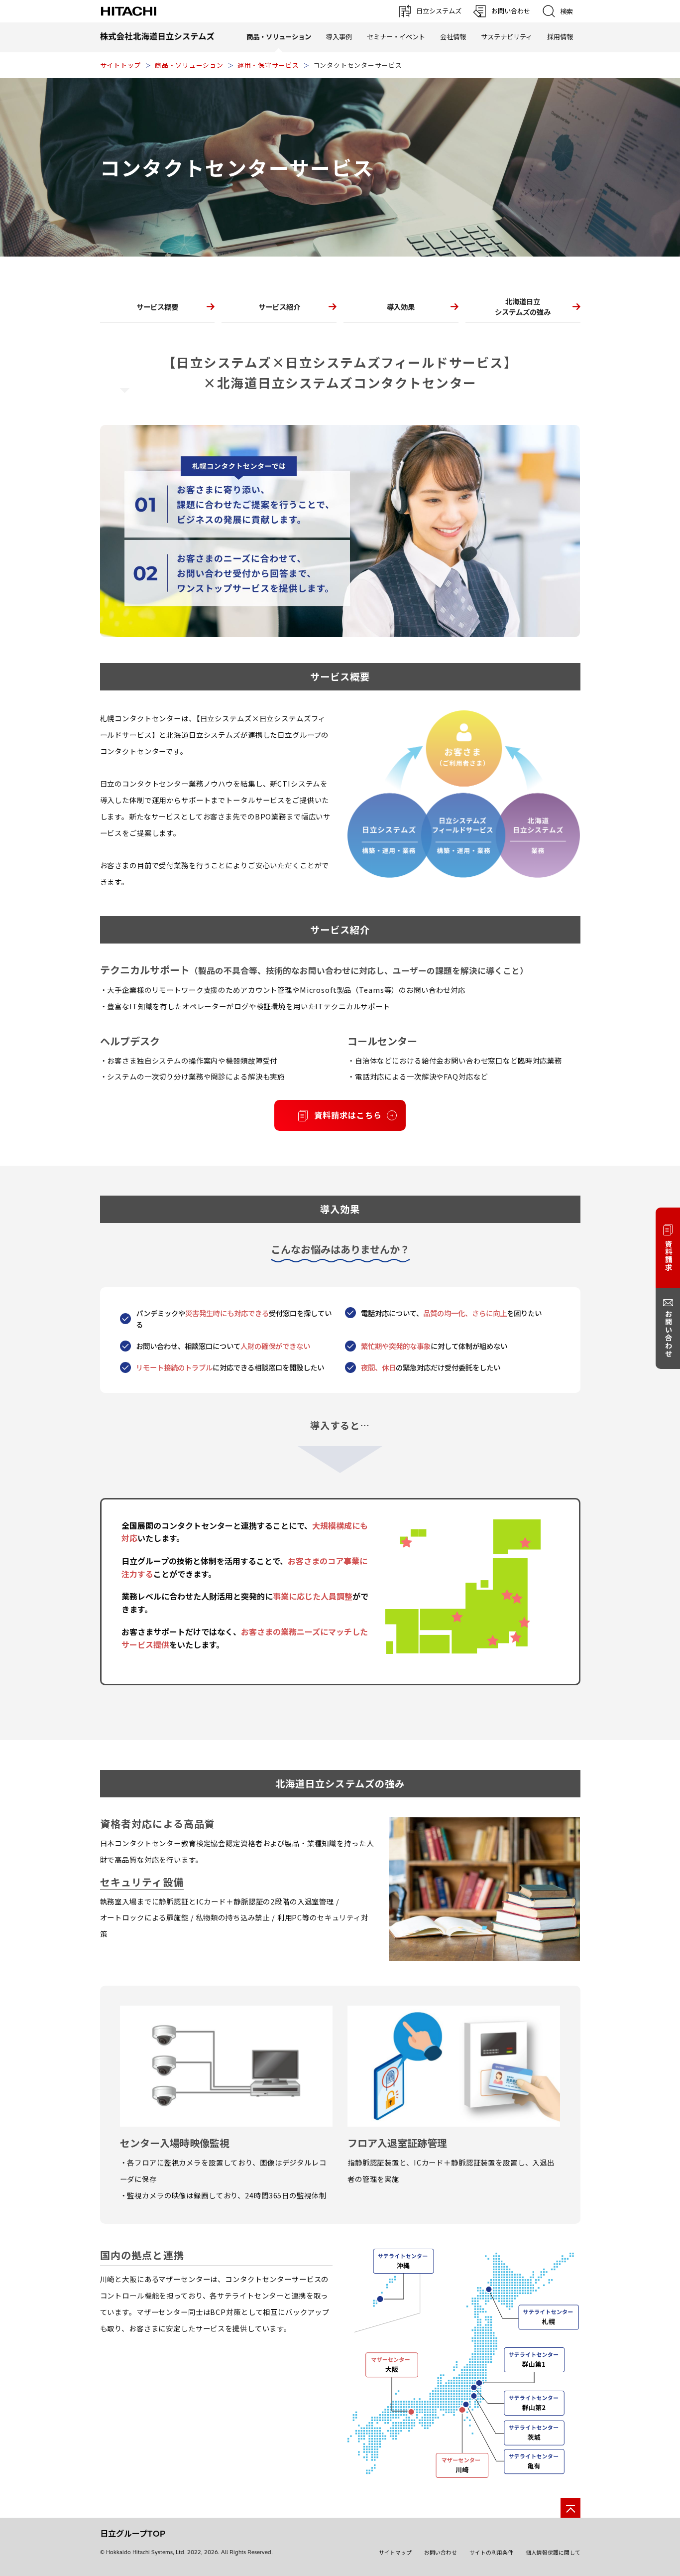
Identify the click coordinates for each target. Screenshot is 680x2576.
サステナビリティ (507, 37)
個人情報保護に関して (553, 2553)
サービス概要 (157, 307)
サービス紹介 (279, 307)
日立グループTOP (133, 2534)
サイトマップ (395, 2553)
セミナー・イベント (396, 37)
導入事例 (339, 37)
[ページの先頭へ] (570, 2508)
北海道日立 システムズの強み (523, 306)
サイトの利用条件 (491, 2553)
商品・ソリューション (189, 65)
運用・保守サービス (268, 65)
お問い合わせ (441, 2553)
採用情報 (560, 37)
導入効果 (401, 307)
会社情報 (453, 37)
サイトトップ (121, 65)
